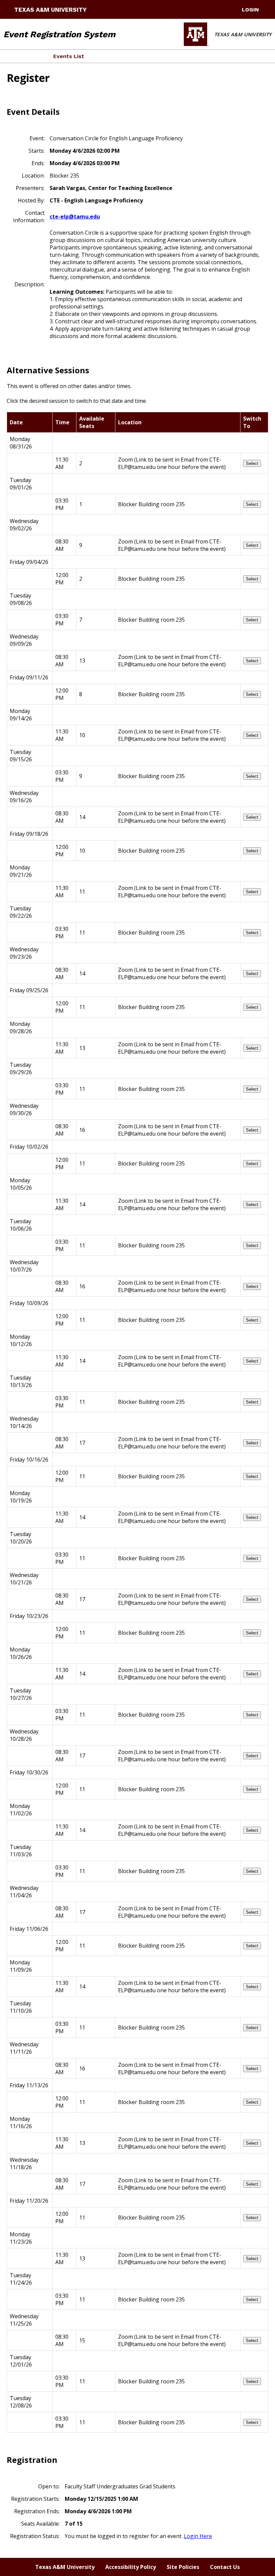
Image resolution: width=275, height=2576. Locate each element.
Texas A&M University (50, 10)
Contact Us (225, 2567)
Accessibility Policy (131, 2567)
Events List (69, 56)
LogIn (250, 10)
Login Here (198, 2536)
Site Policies (183, 2567)
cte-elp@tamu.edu (75, 217)
